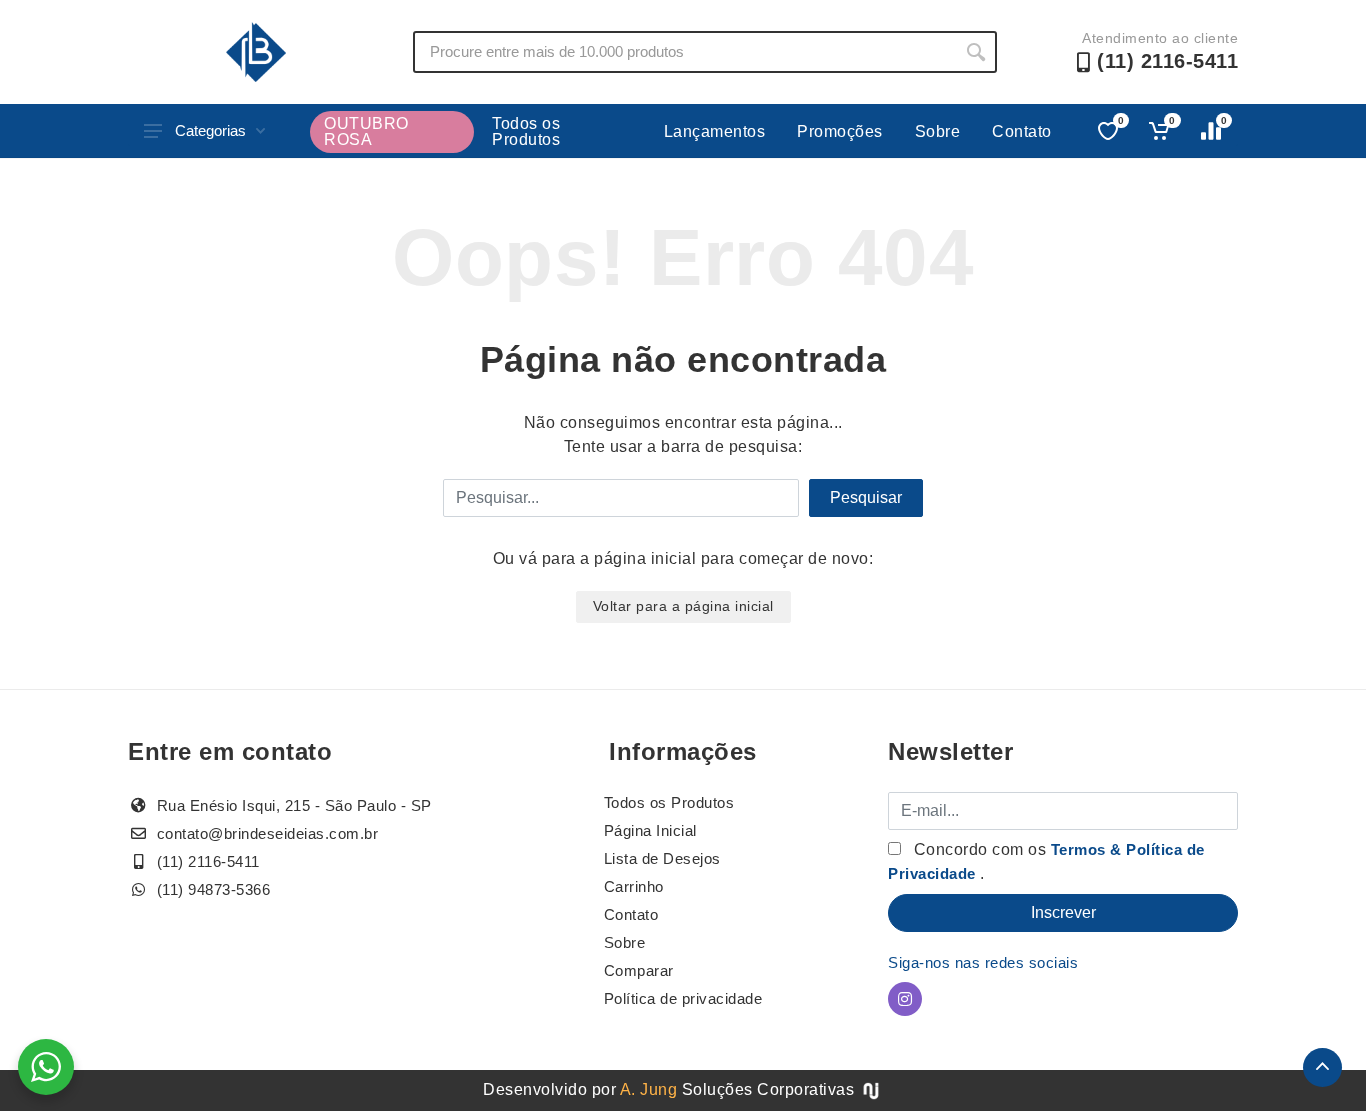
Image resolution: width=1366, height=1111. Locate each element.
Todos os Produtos (526, 131)
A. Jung (649, 1089)
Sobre (938, 131)
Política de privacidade (683, 998)
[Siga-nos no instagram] (905, 999)
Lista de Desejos (662, 858)
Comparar (639, 970)
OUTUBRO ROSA (366, 131)
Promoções (840, 131)
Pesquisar (866, 497)
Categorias (210, 130)
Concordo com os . (1046, 861)
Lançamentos (715, 131)
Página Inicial (650, 830)
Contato (1022, 131)
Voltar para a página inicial (683, 606)
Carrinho (634, 886)
